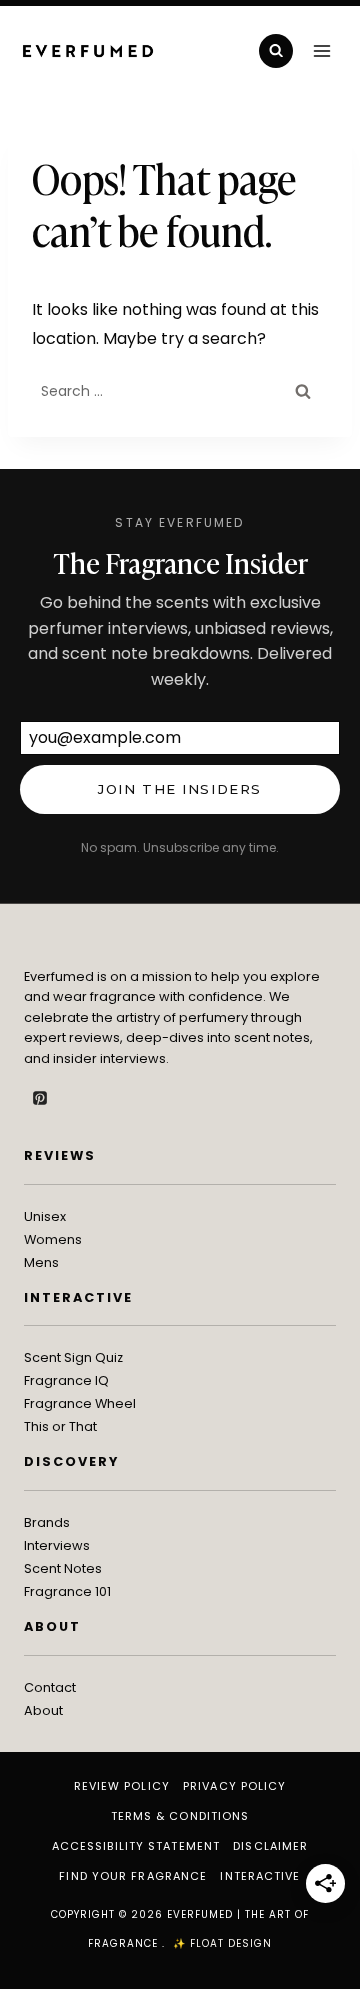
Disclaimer (270, 1846)
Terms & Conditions (180, 1816)
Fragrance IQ (66, 1380)
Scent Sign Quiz (73, 1357)
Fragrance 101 (67, 1591)
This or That (60, 1426)
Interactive (260, 1876)
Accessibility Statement (136, 1846)
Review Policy (122, 1786)
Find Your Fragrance (133, 1876)
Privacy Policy (234, 1786)
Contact (50, 1687)
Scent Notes (63, 1568)
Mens (41, 1262)
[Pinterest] (40, 1098)
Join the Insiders (180, 789)
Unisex (45, 1216)
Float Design (231, 1943)
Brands (47, 1522)
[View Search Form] (276, 51)
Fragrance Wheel (80, 1403)
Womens (53, 1239)
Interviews (57, 1545)
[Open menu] (321, 50)
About (43, 1710)
